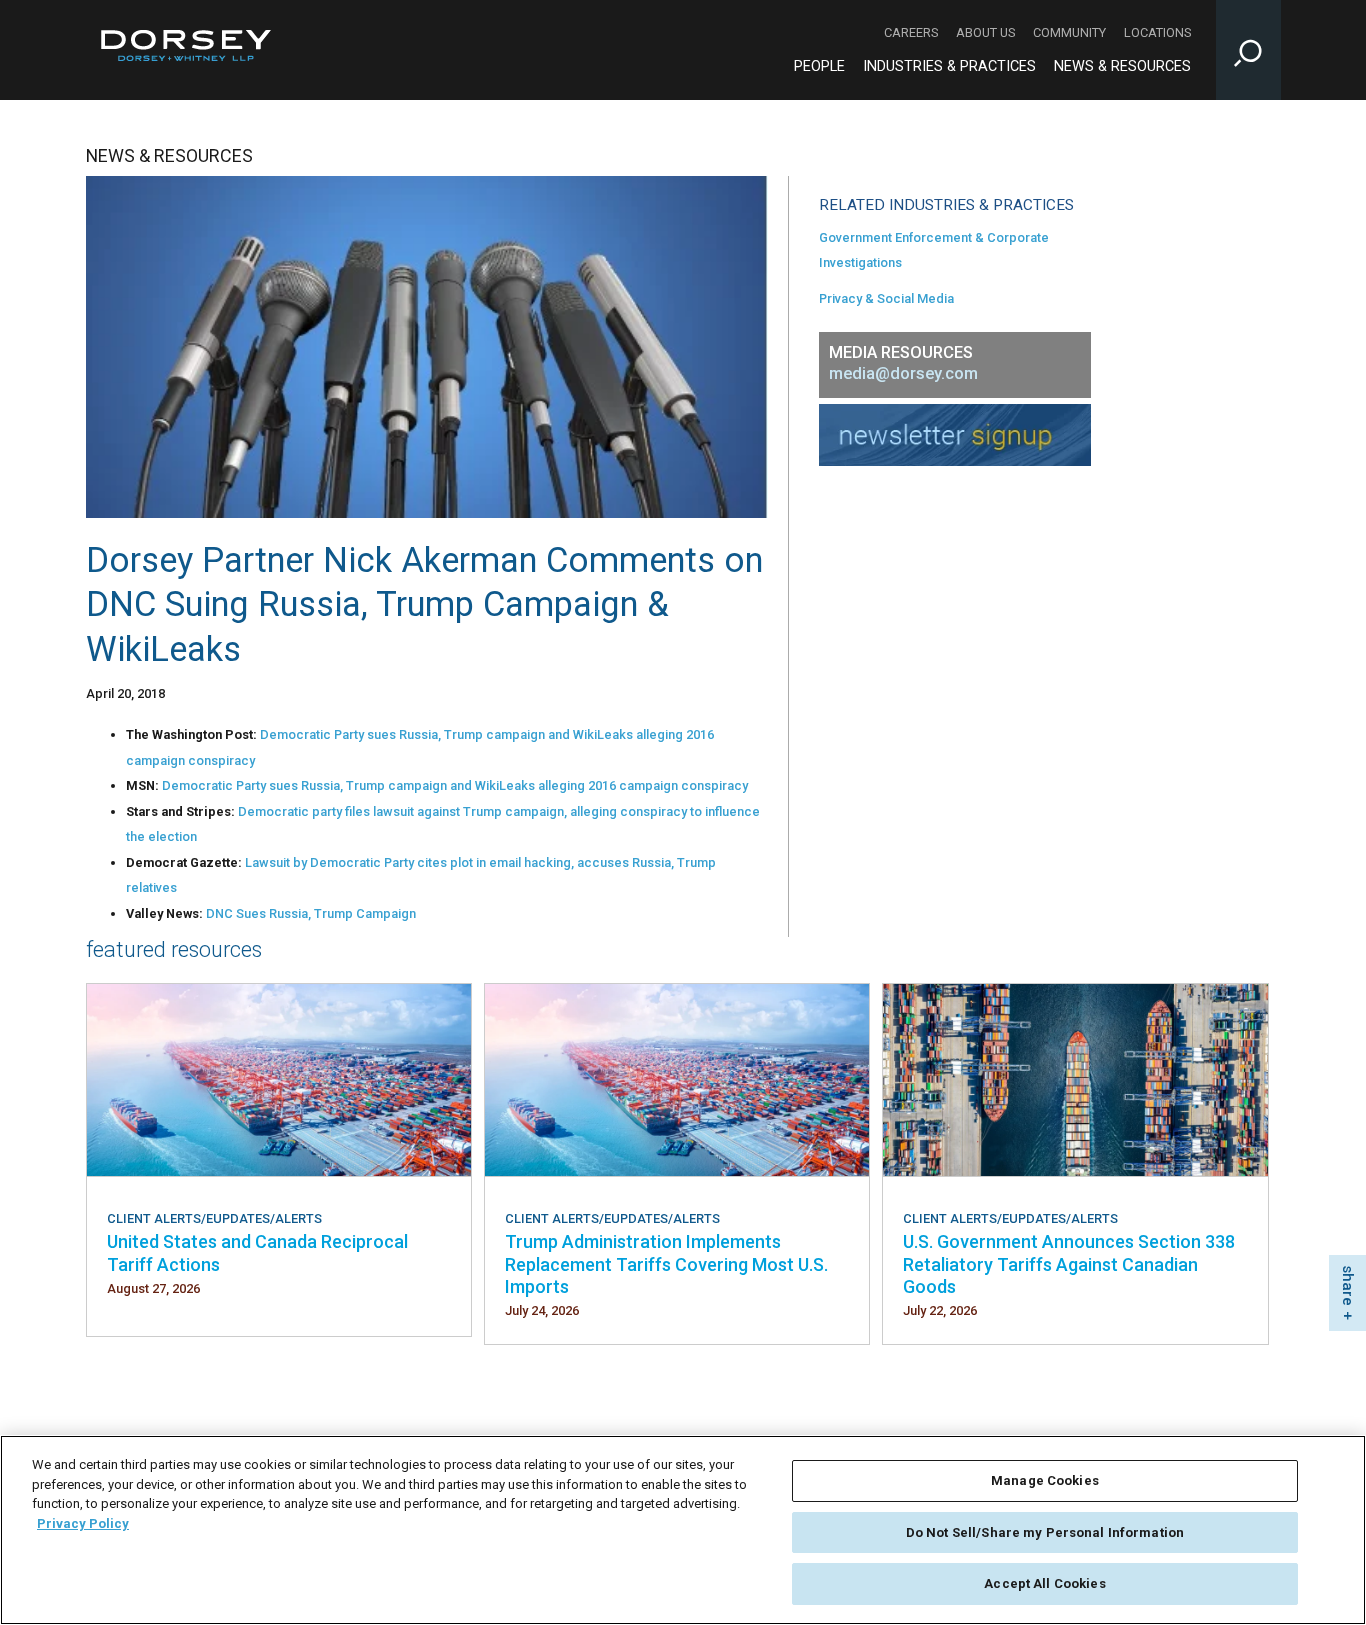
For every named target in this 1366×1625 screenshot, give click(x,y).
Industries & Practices (949, 66)
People (819, 66)
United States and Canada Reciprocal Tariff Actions (257, 1252)
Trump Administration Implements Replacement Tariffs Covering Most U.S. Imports (666, 1264)
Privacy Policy (83, 1523)
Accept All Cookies (1044, 1583)
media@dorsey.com (903, 373)
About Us (985, 32)
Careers (911, 32)
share (1348, 1285)
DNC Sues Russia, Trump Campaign (311, 913)
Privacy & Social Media (886, 298)
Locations (1157, 32)
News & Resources (1122, 66)
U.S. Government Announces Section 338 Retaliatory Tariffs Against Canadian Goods (1069, 1264)
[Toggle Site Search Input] (1248, 50)
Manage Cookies (1045, 1480)
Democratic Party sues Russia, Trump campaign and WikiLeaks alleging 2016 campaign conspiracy (455, 785)
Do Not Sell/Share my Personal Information (1045, 1532)
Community (1069, 32)
